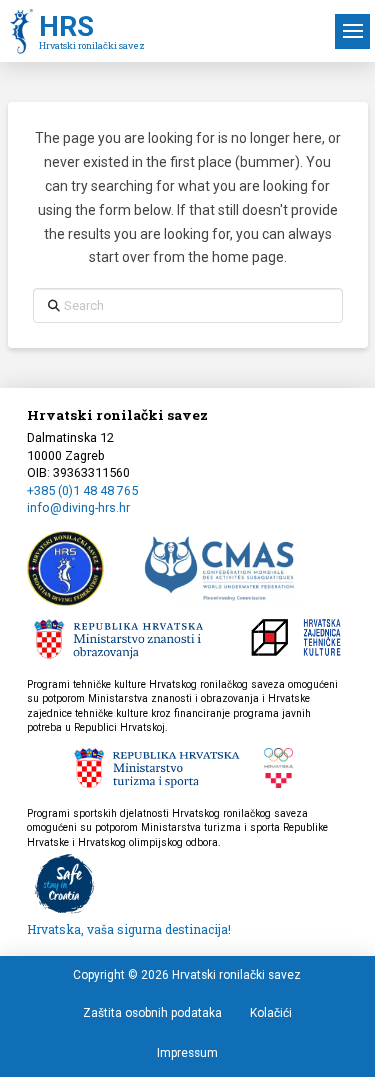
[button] (352, 31)
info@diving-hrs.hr (78, 507)
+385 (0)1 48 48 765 (82, 490)
